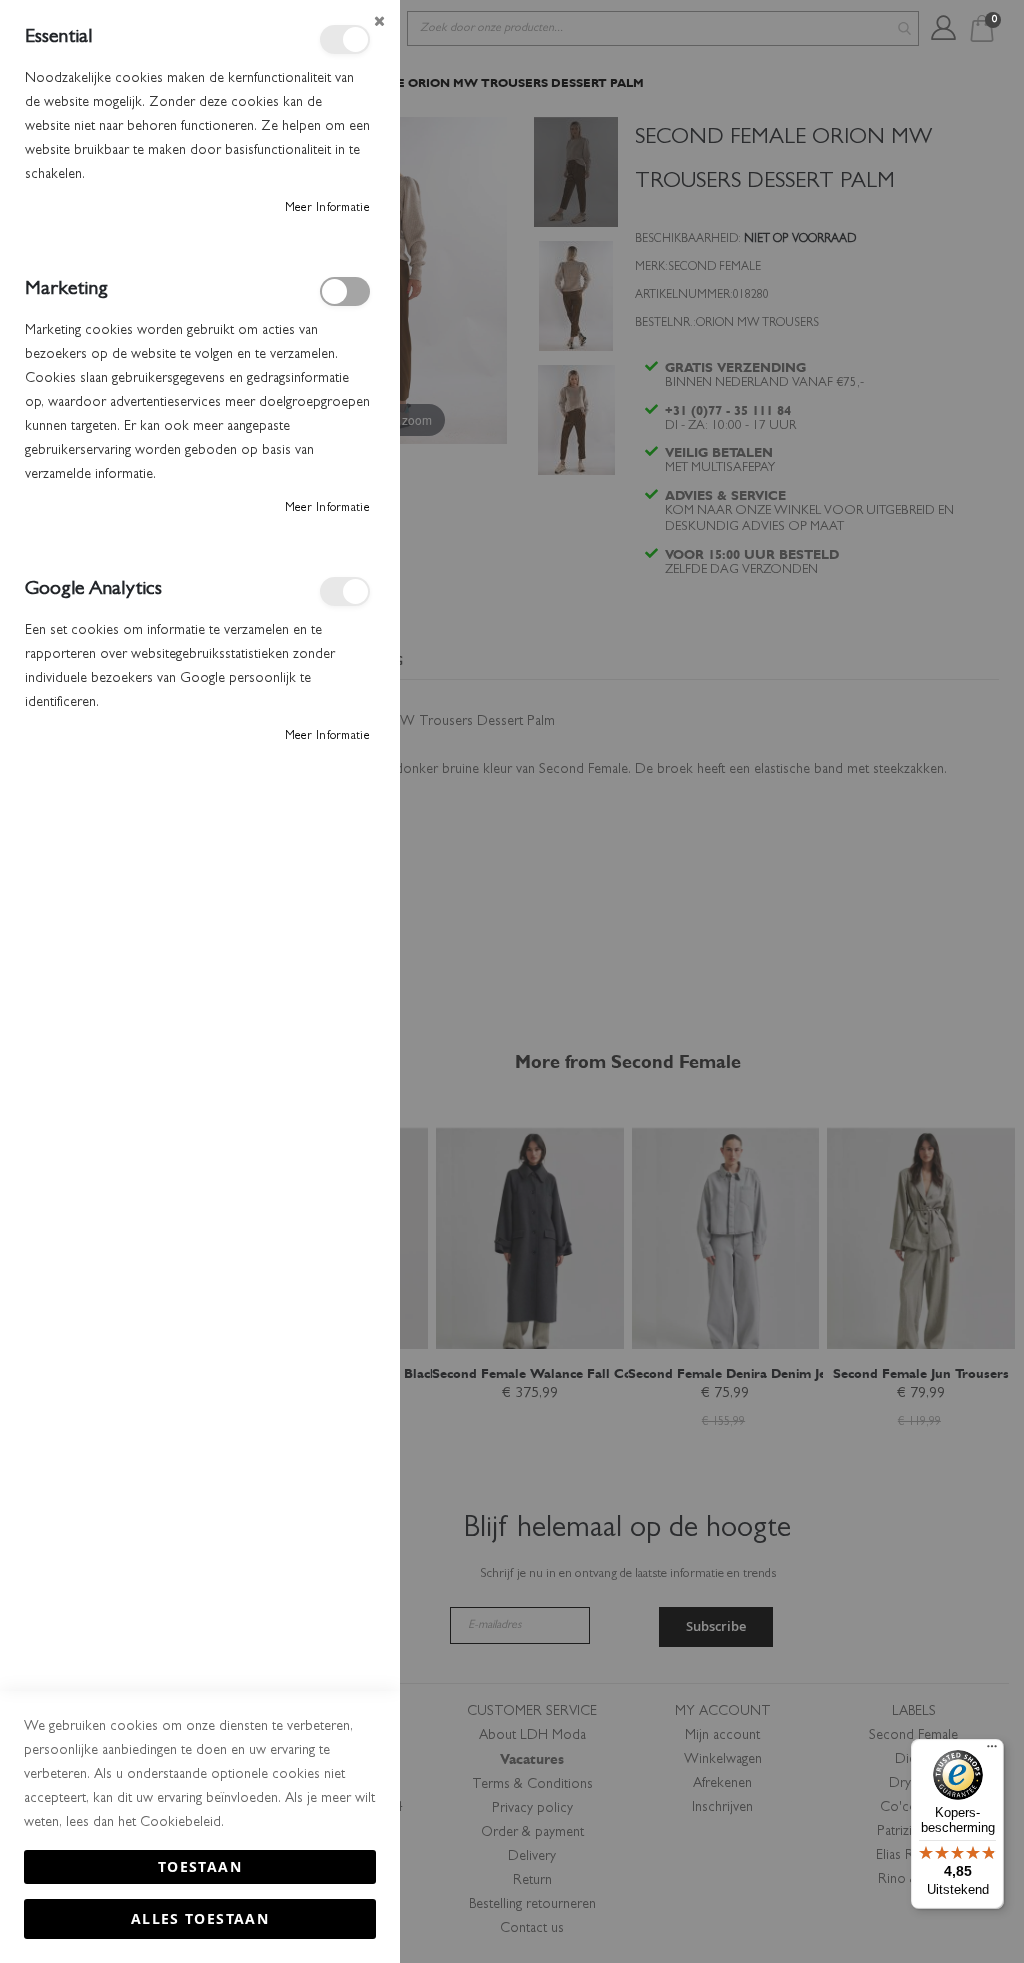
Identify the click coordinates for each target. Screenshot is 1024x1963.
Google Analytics (345, 591)
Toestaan (200, 1866)
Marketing (345, 291)
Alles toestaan (200, 1918)
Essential (345, 39)
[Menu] (992, 1751)
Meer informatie (328, 209)
